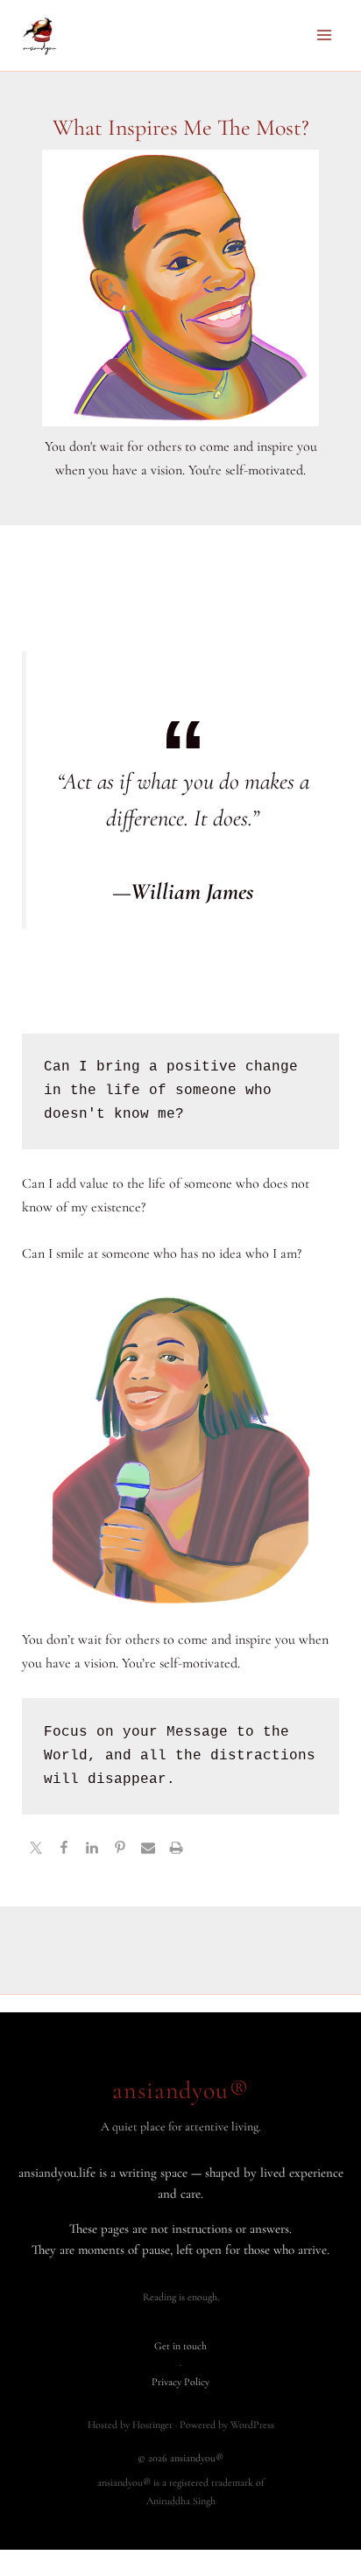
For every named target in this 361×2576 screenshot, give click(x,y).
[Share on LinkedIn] (92, 1850)
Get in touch (180, 2346)
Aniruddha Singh (181, 2501)
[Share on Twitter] (36, 1850)
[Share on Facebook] (64, 1850)
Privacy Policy (180, 2382)
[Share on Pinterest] (120, 1850)
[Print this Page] (176, 1850)
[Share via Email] (148, 1850)
